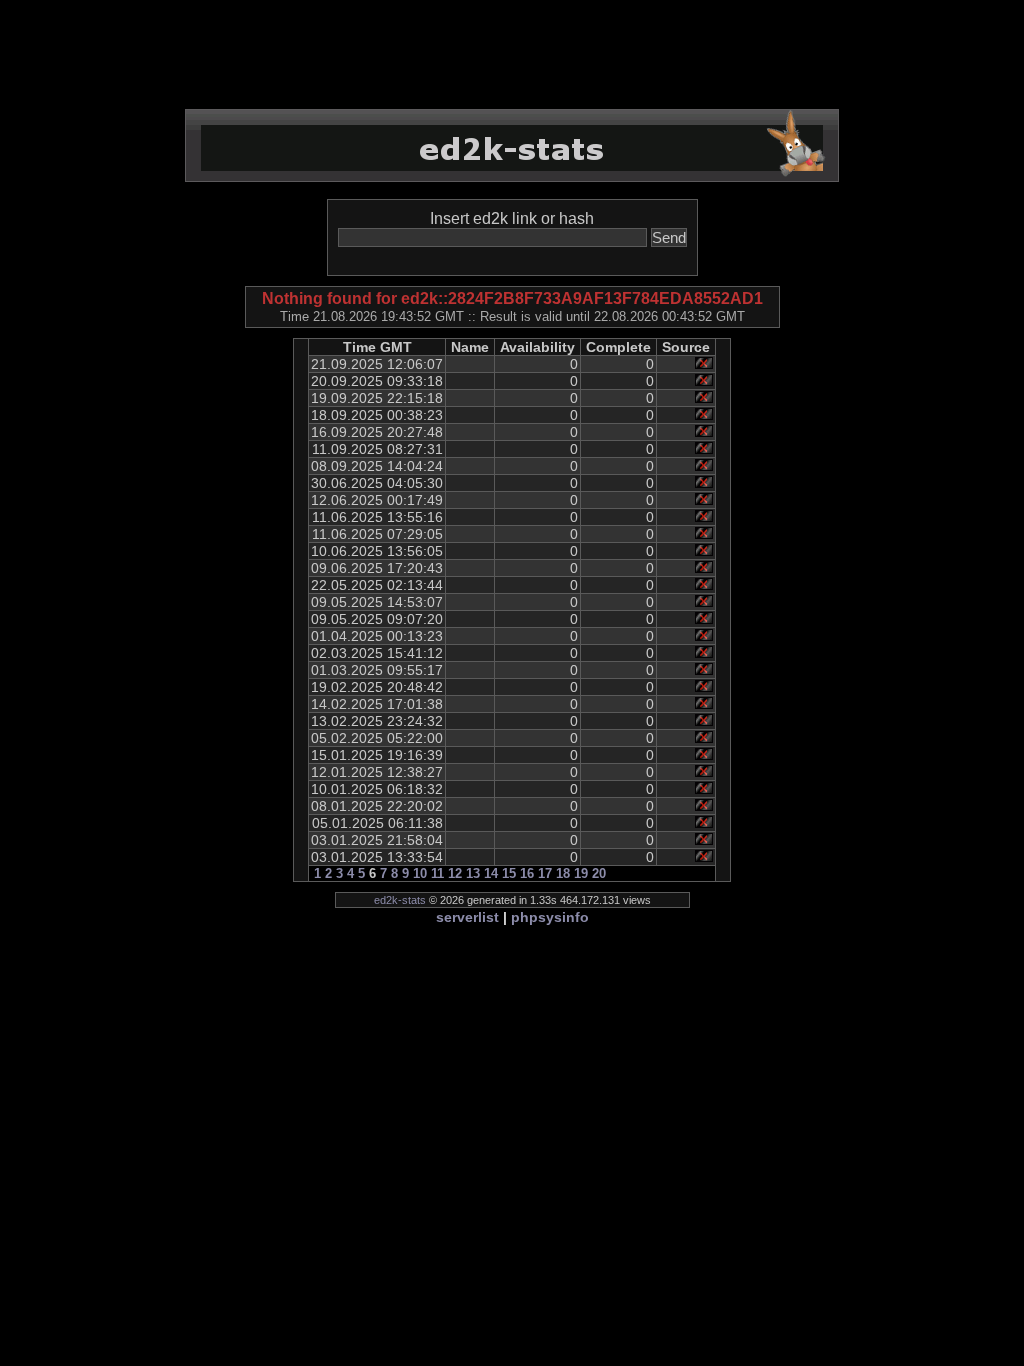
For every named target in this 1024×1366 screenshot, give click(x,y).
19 (581, 873)
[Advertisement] (512, 55)
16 (527, 873)
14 (491, 873)
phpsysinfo (550, 917)
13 (473, 873)
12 (455, 873)
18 (563, 873)
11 (437, 873)
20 (599, 873)
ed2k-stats (400, 900)
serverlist (467, 917)
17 (545, 873)
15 (509, 873)
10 (420, 873)
